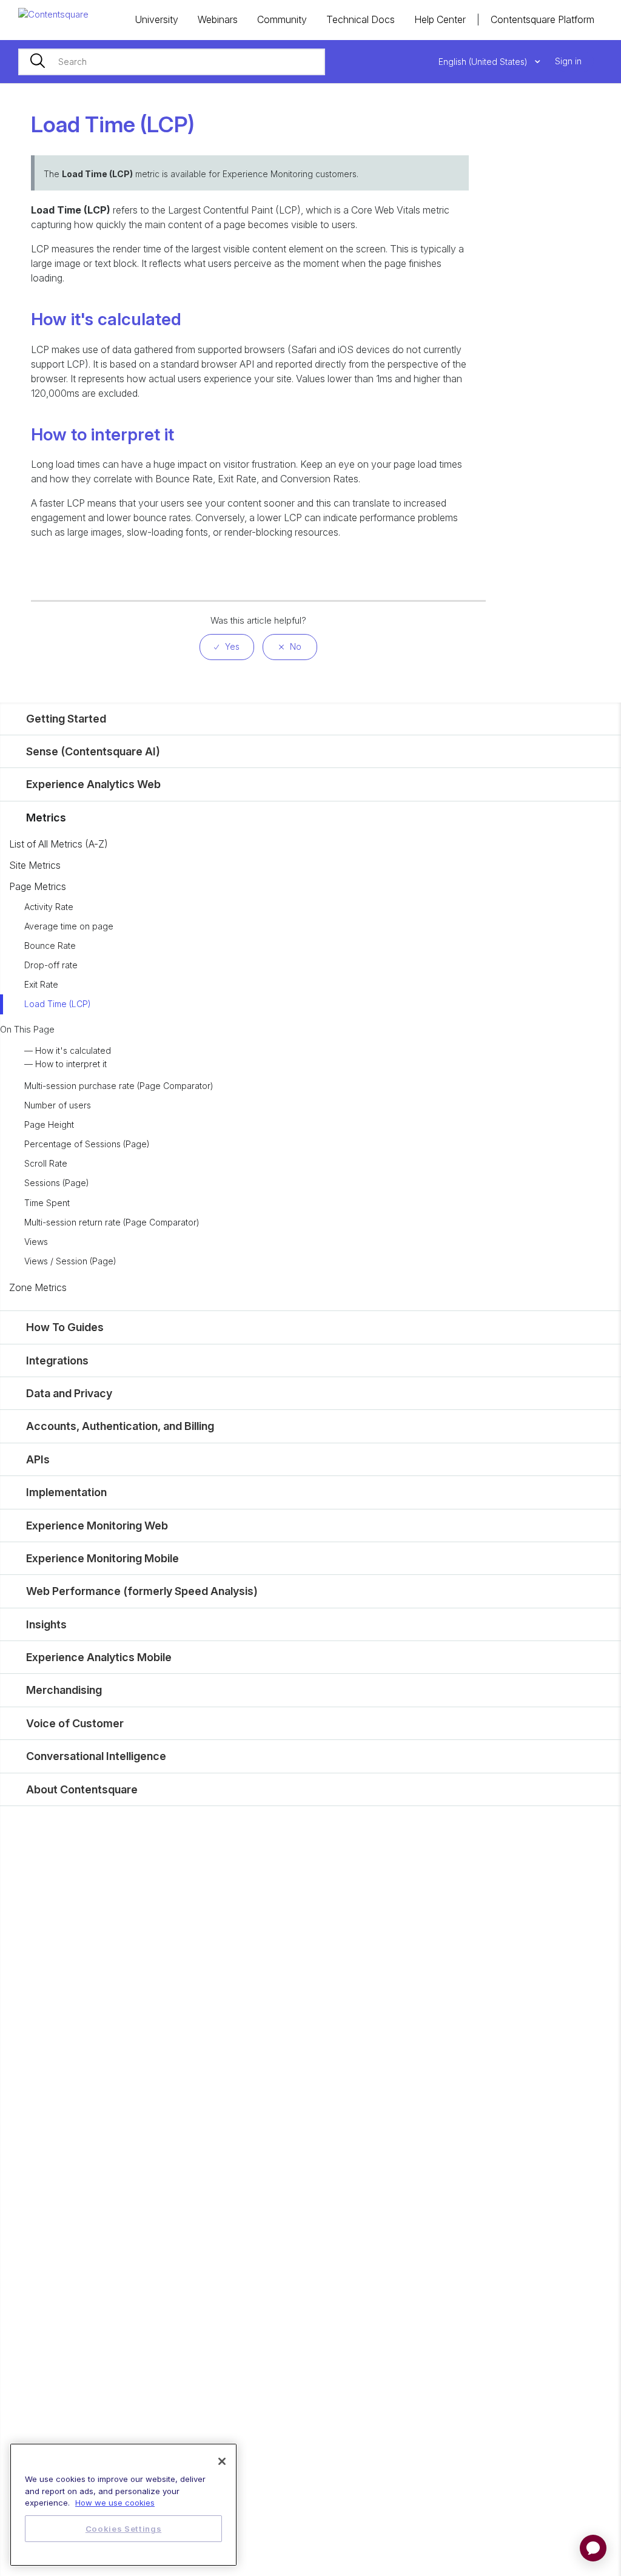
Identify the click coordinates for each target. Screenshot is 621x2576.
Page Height (49, 1124)
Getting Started (66, 719)
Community (282, 19)
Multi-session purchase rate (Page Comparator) (119, 1086)
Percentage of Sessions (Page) (87, 1144)
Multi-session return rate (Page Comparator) (112, 1222)
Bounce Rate (50, 946)
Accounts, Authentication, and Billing (120, 1426)
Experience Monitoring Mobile (102, 1558)
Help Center (440, 19)
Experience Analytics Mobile (99, 1657)
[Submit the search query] (38, 62)
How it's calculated (73, 1050)
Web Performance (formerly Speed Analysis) (142, 1591)
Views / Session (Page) (70, 1261)
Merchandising (64, 1690)
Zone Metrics (38, 1287)
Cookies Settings (124, 2529)
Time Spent (47, 1203)
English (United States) (484, 62)
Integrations (57, 1360)
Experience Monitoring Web (97, 1526)
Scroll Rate (46, 1163)
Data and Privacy (69, 1393)
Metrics (46, 818)
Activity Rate (49, 907)
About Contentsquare (82, 1789)
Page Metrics (38, 886)
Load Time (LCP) (58, 1004)
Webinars (218, 19)
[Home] (53, 14)
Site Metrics (35, 865)
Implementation (66, 1492)
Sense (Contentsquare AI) (93, 751)
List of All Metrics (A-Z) (59, 844)
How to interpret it (71, 1064)
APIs (38, 1459)
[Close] (222, 2461)
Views (36, 1242)
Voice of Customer (75, 1723)
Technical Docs (361, 19)
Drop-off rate (51, 965)
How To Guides (65, 1327)
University (156, 19)
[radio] (227, 647)
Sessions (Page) (57, 1183)
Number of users (58, 1105)
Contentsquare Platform (542, 19)
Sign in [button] (568, 61)
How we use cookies (115, 2503)
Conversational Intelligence (96, 1756)
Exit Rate (41, 984)
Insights (46, 1624)
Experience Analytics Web (93, 784)
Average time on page (69, 926)
